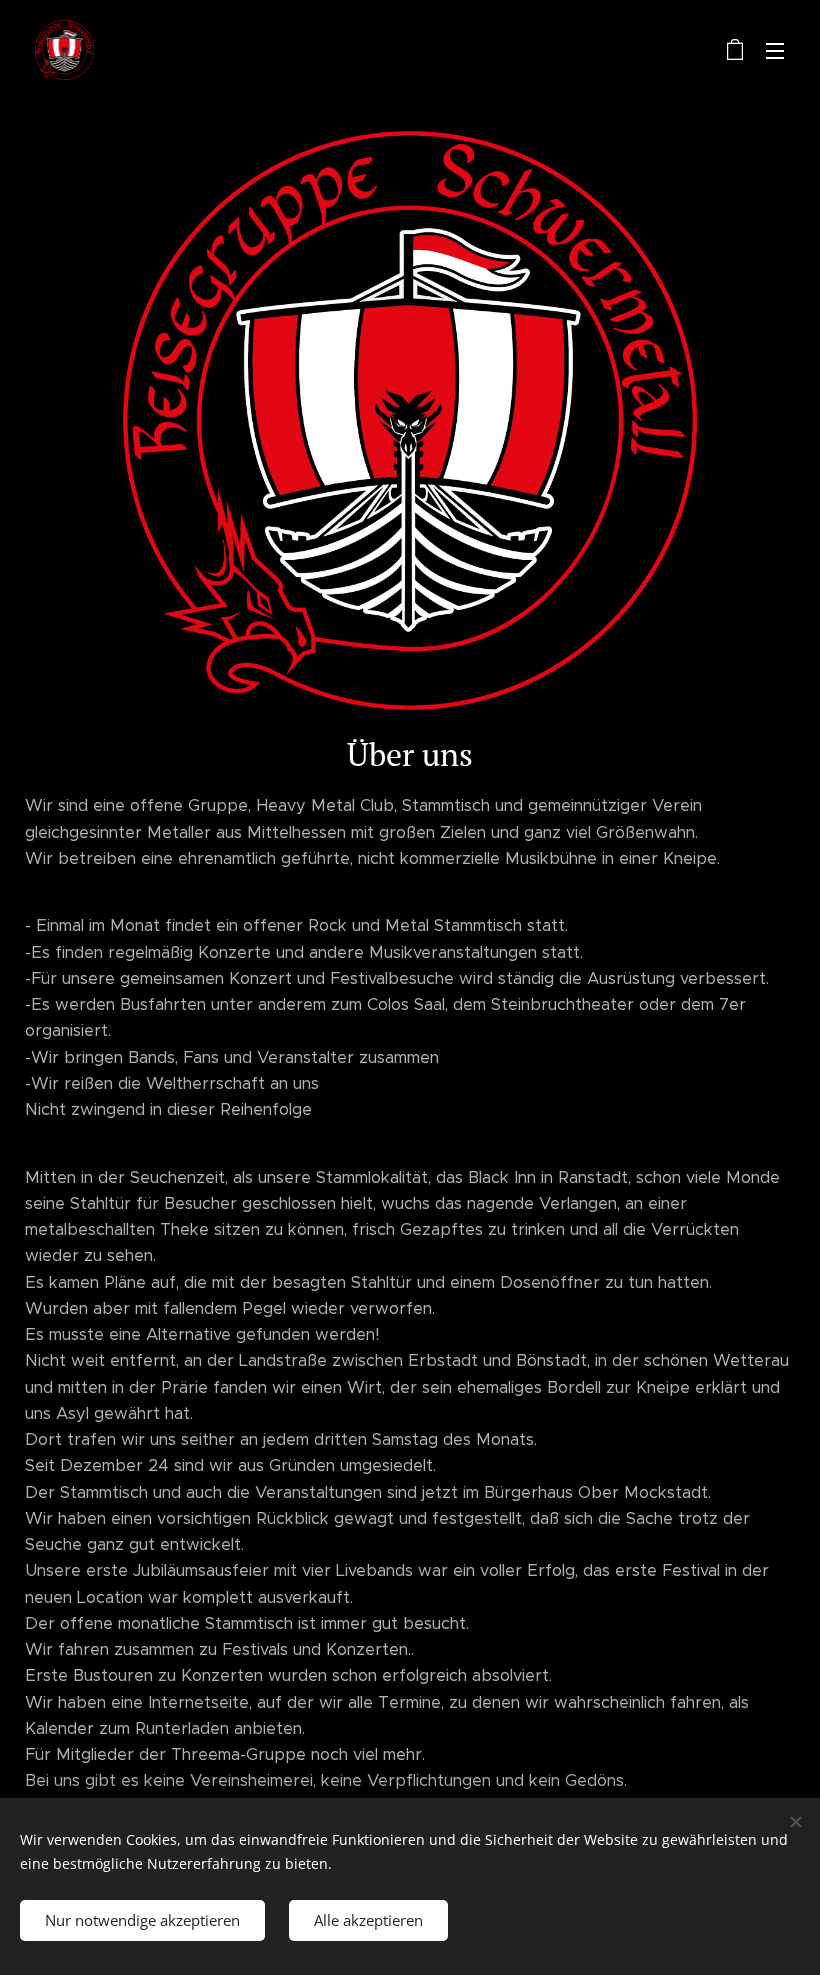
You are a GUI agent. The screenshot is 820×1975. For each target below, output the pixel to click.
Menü (775, 50)
